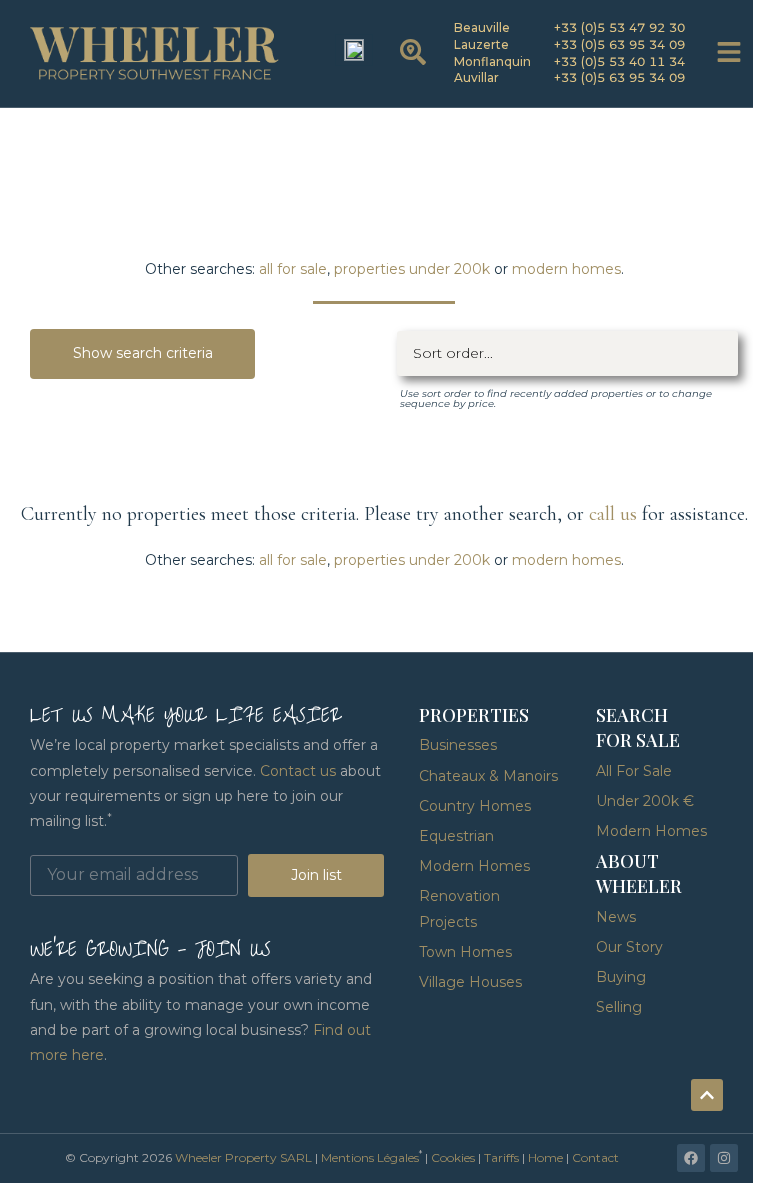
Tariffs (501, 1157)
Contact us (298, 771)
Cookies (453, 1157)
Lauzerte (481, 44)
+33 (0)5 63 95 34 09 (619, 44)
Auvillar (476, 77)
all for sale (293, 269)
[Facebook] (691, 1158)
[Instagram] (724, 1158)
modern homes (566, 269)
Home (545, 1157)
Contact (595, 1157)
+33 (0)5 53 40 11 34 (619, 61)
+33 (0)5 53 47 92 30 (619, 27)
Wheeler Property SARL (243, 1157)
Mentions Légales (370, 1157)
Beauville (482, 27)
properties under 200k (412, 269)
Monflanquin (492, 61)
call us (613, 514)
